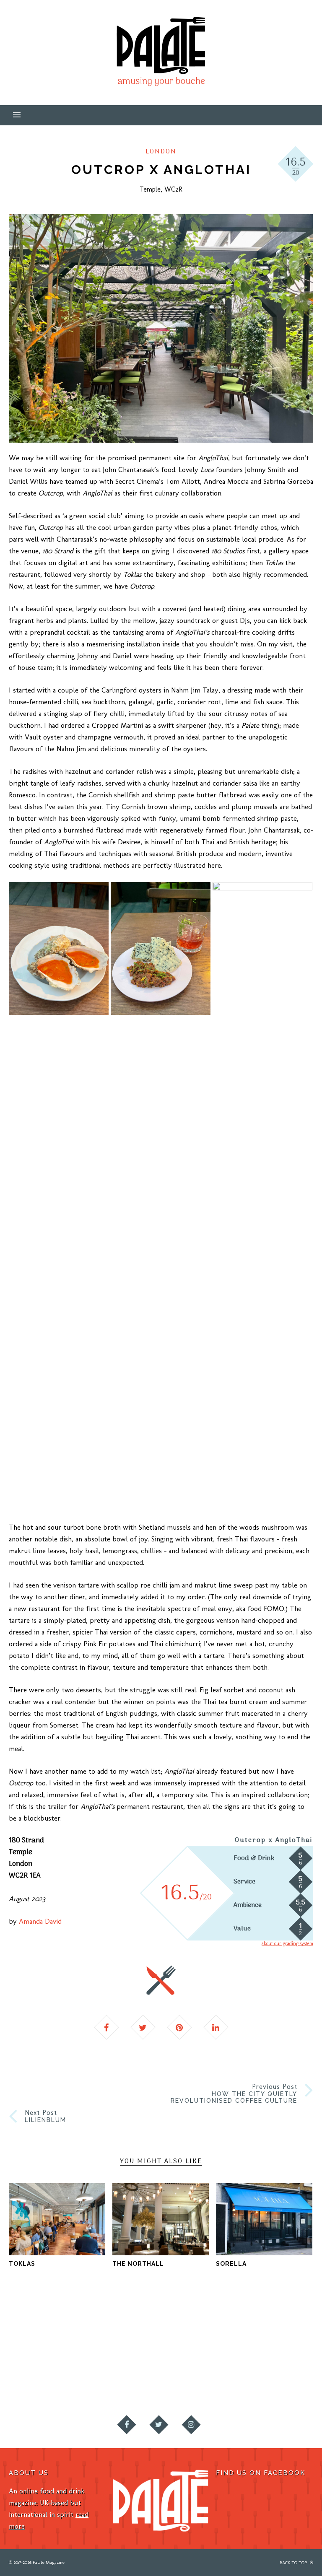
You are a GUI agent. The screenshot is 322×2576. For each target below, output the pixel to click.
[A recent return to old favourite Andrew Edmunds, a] (282, 2329)
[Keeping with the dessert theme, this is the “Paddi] (121, 2374)
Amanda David (40, 1921)
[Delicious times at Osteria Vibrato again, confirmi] (121, 2329)
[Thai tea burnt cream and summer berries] (262, 1196)
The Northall (138, 2264)
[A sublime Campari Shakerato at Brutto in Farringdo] (40, 2329)
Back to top (294, 2563)
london (161, 152)
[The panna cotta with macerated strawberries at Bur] (201, 2374)
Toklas (22, 2264)
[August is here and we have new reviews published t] (282, 2374)
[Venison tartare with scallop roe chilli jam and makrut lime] (161, 948)
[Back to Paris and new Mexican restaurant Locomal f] (40, 2374)
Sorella (231, 2264)
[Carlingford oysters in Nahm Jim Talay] (59, 948)
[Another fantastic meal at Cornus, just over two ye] (201, 2329)
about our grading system (287, 1943)
